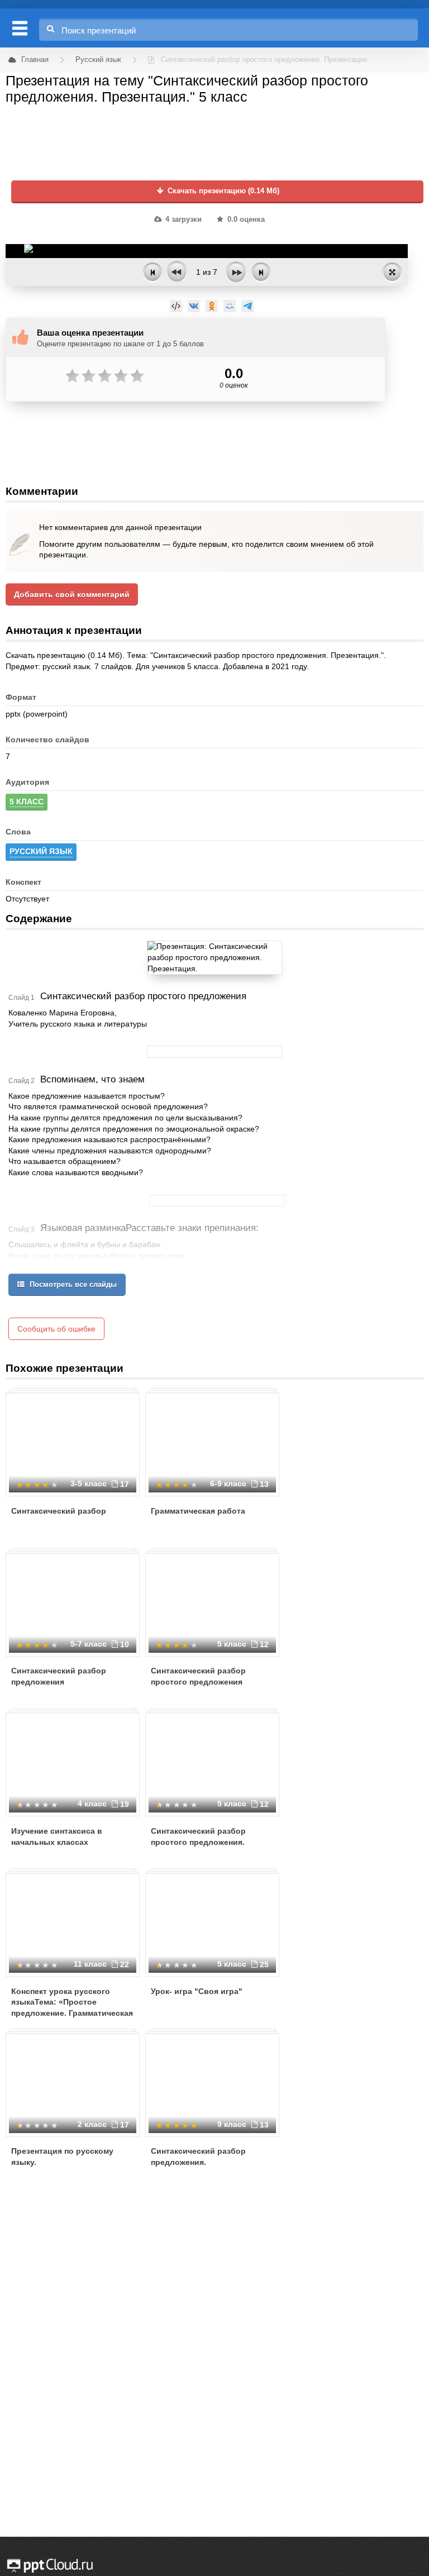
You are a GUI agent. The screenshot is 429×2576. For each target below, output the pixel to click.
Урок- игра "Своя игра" (197, 1991)
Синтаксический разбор (59, 1511)
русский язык (41, 851)
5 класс (27, 802)
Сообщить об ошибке (56, 1329)
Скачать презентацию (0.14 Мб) (222, 191)
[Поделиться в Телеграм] (247, 306)
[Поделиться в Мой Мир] (230, 306)
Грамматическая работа (198, 1511)
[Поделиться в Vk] (194, 306)
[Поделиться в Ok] (212, 306)
